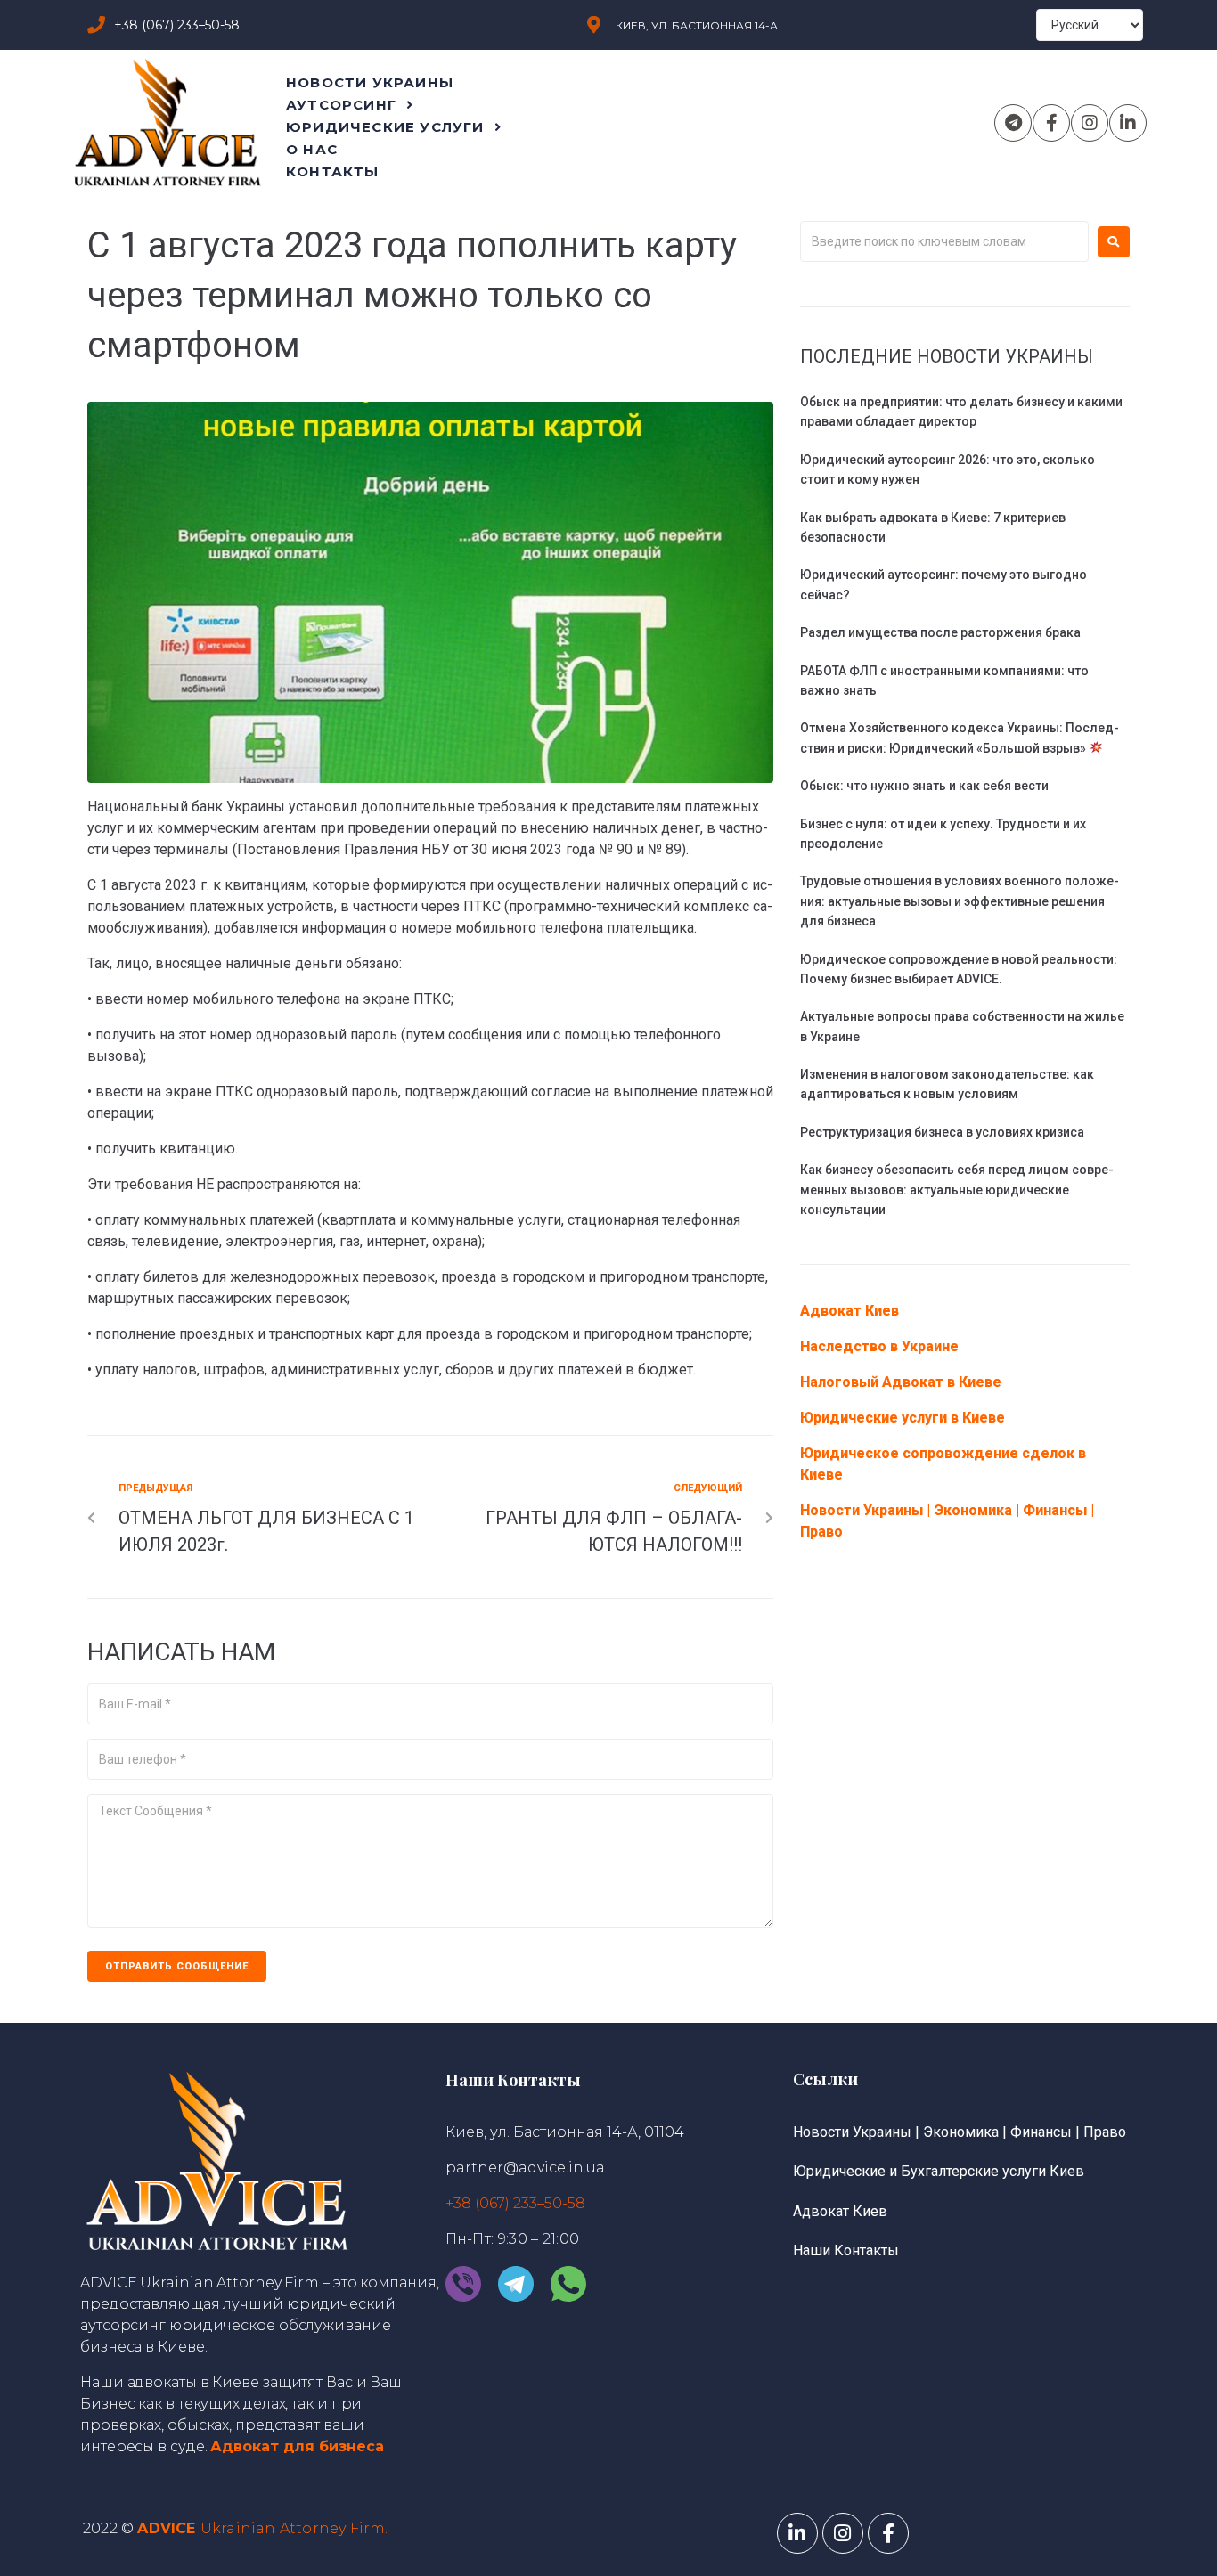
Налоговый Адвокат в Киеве (901, 1382)
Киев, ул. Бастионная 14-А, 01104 (565, 2132)
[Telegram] (1013, 123)
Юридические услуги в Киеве (903, 1418)
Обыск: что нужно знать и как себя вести (924, 786)
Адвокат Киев (849, 1311)
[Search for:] (944, 241)
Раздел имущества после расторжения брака (940, 632)
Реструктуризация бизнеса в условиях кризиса (942, 1132)
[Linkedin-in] (1128, 123)
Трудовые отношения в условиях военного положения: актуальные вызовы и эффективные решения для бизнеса (960, 901)
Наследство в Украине (879, 1346)
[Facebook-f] (1051, 123)
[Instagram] (1090, 123)
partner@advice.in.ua (525, 2168)
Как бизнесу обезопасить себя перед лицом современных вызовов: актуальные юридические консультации (957, 1190)
